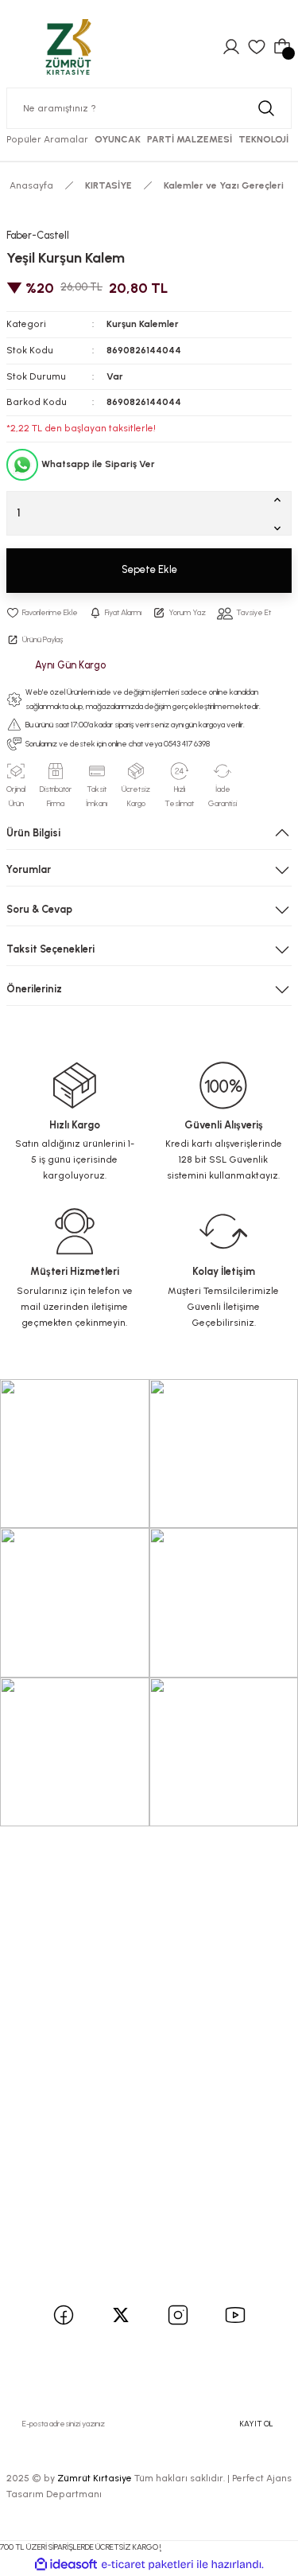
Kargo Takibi (45, 2063)
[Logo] (68, 47)
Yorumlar (29, 869)
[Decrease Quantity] (281, 528)
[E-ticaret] (147, 2564)
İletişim (32, 1999)
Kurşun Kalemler (143, 324)
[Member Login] (231, 47)
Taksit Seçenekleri (50, 949)
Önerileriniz (34, 989)
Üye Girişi (37, 1902)
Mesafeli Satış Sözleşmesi (77, 2139)
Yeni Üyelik (40, 1880)
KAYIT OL (257, 2424)
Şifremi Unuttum (56, 1923)
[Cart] (282, 47)
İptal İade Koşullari (60, 2181)
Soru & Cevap (39, 909)
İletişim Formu (49, 2020)
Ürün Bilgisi (33, 833)
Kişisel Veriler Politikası (69, 2202)
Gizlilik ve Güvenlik (60, 2160)
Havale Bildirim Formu (68, 2042)
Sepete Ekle (149, 569)
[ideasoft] (66, 2565)
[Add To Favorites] (42, 613)
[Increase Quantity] (281, 499)
